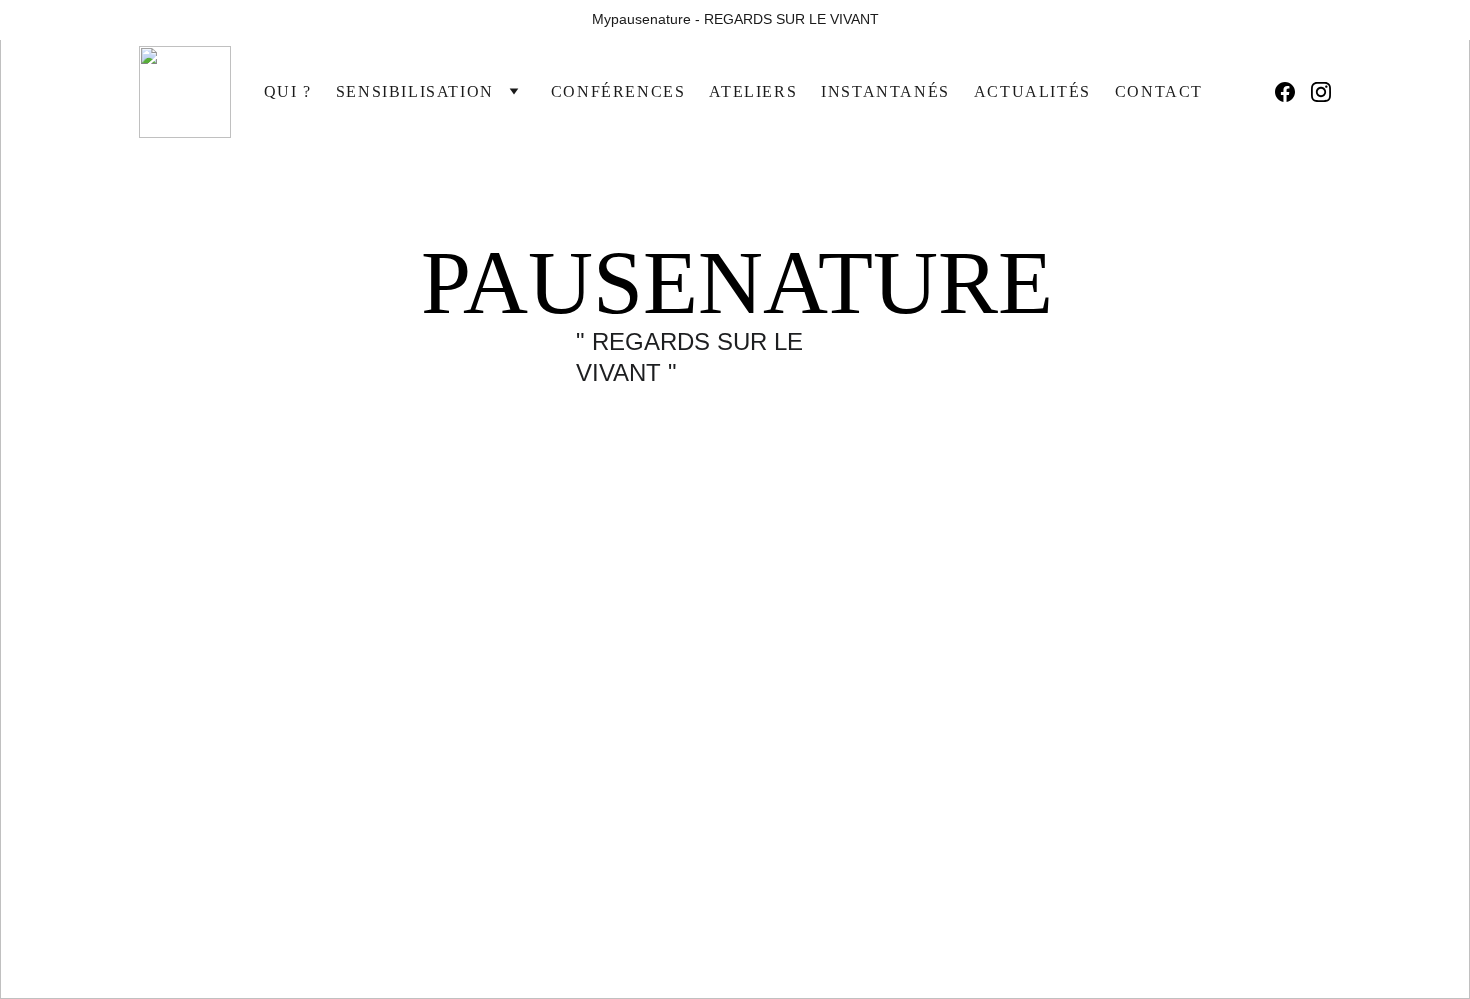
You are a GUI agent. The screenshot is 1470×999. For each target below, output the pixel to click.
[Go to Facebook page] (1293, 92)
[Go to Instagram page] (1321, 92)
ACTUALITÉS (1032, 91)
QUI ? (288, 91)
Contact (1159, 91)
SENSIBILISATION (415, 91)
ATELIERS (753, 91)
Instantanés (885, 91)
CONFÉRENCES (618, 91)
